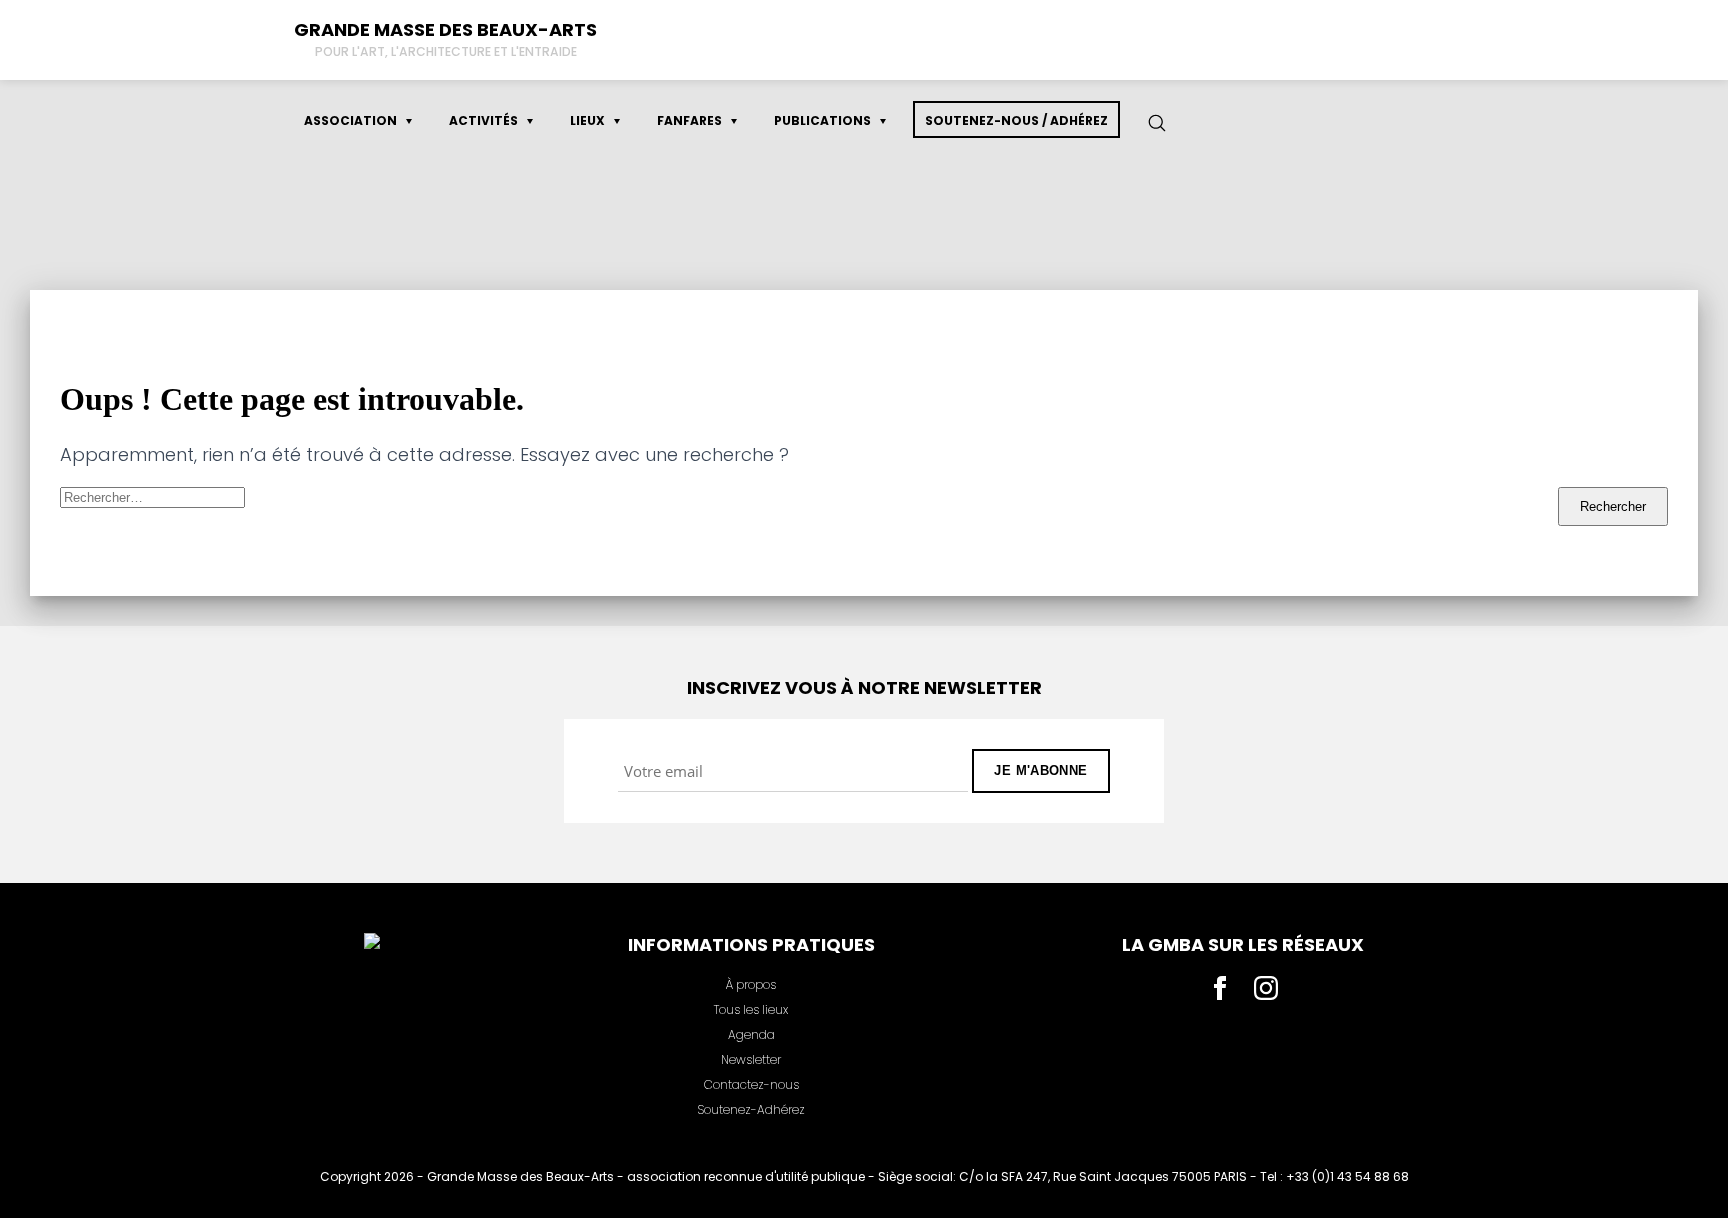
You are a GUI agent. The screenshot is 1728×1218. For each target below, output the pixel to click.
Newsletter (751, 1059)
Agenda (751, 1034)
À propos (751, 984)
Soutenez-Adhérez (751, 1109)
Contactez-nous (751, 1084)
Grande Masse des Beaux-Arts (445, 29)
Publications (822, 120)
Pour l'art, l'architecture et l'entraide (446, 51)
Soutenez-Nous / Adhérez (1016, 120)
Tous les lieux (751, 1009)
